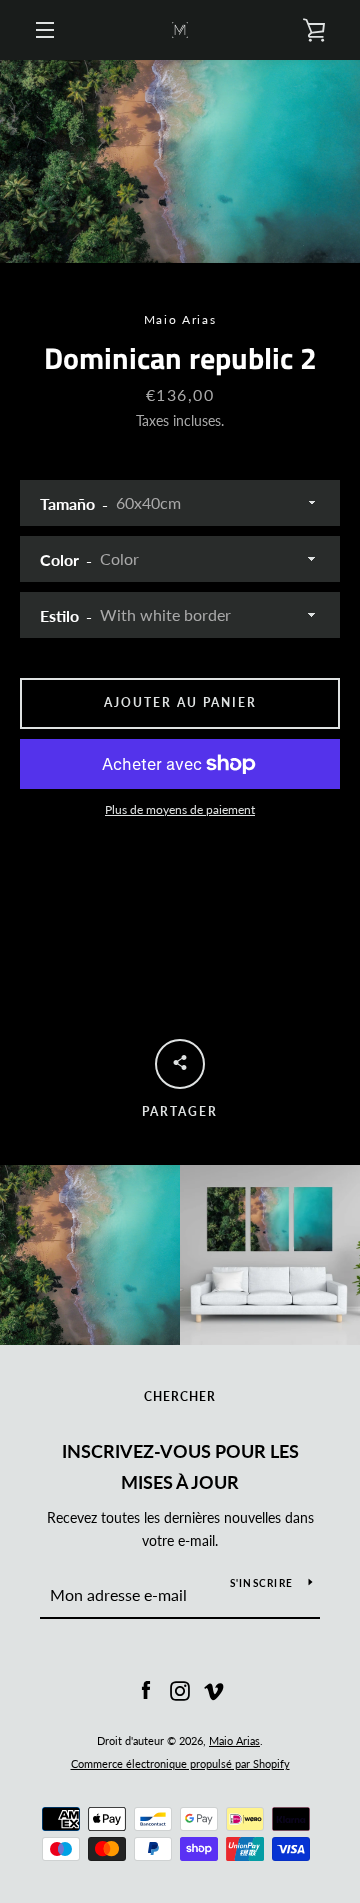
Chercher (180, 1396)
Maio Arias (234, 1740)
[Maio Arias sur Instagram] (180, 1689)
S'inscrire (262, 1583)
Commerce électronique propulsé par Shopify (180, 1763)
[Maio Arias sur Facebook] (146, 1689)
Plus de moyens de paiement (180, 809)
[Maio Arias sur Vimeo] (214, 1689)
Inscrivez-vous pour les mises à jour (180, 1466)
